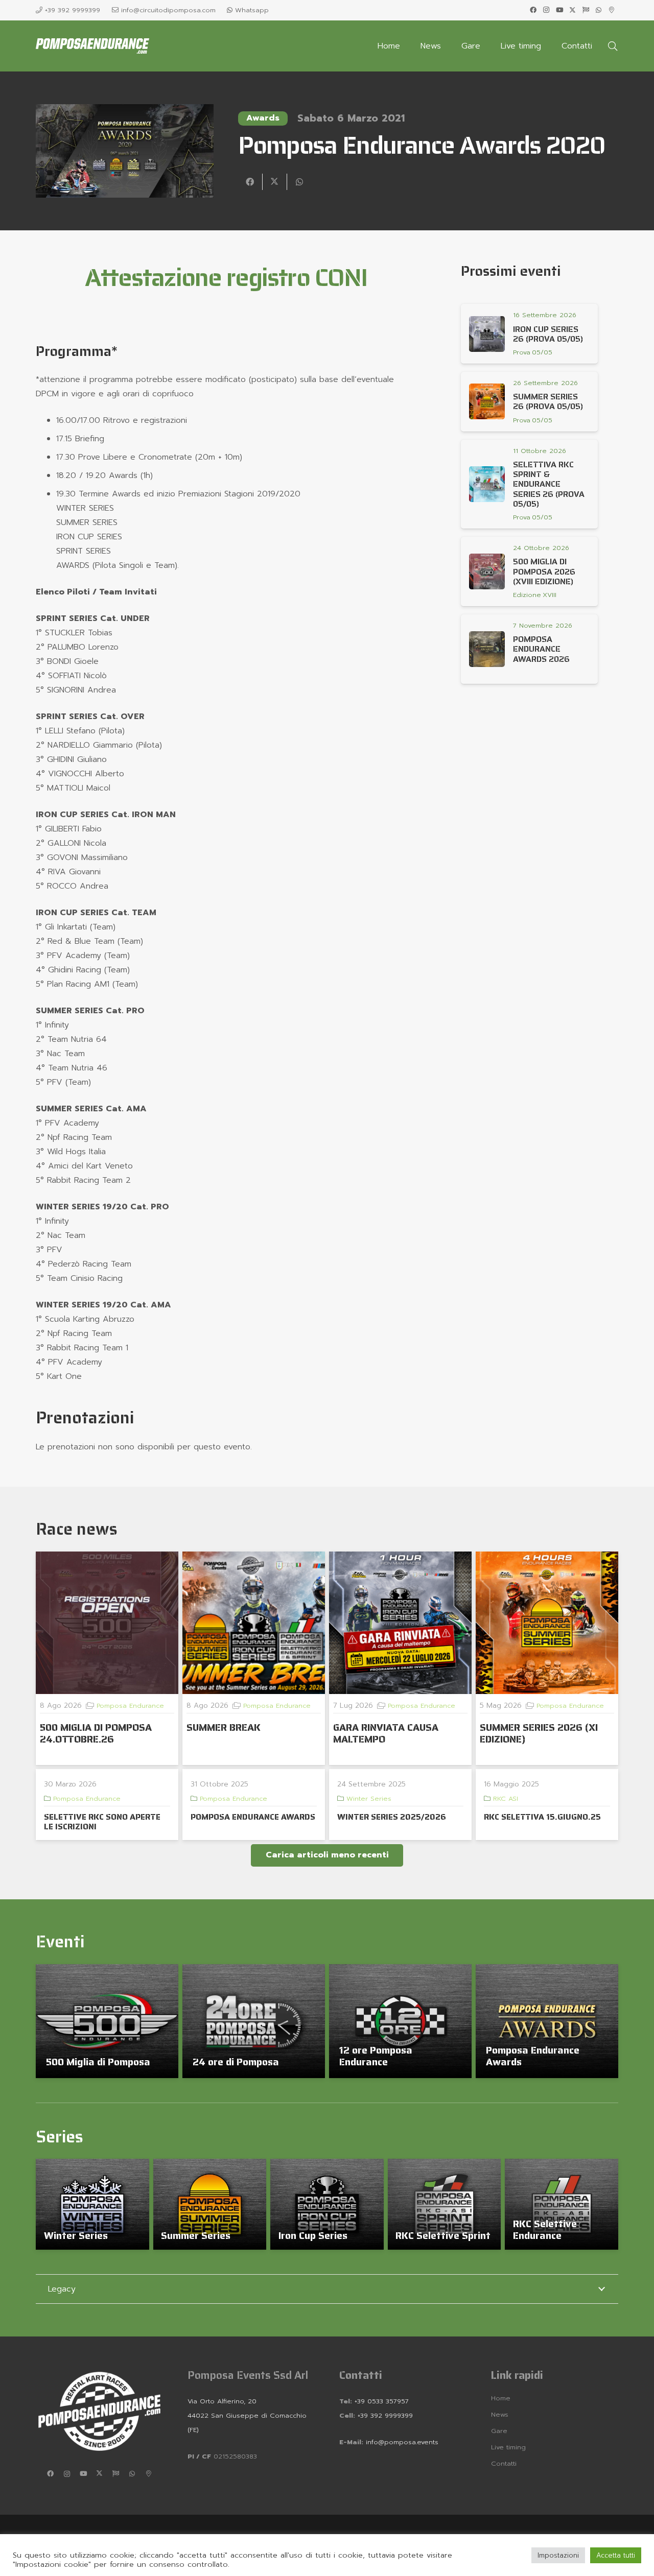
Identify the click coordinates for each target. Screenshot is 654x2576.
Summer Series (196, 2235)
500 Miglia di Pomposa (98, 2062)
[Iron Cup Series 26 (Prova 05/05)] (487, 334)
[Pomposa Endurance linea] (92, 46)
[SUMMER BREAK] (254, 1623)
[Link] (533, 352)
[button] (613, 46)
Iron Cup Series (313, 2235)
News (500, 2414)
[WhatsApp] (599, 10)
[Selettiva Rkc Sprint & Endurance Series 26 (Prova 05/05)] (487, 484)
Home (501, 2398)
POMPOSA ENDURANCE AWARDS (253, 1817)
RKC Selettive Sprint (443, 2235)
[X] (573, 10)
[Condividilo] (250, 182)
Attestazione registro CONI (226, 278)
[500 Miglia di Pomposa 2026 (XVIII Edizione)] (487, 571)
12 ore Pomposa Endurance (376, 2056)
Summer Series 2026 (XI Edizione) (539, 1733)
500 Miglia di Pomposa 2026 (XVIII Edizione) (544, 571)
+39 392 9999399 (384, 2415)
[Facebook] (533, 10)
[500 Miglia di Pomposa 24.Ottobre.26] (107, 1623)
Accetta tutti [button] (616, 2555)
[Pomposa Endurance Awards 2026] (487, 649)
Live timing (508, 2447)
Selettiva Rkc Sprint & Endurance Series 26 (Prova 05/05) (549, 484)
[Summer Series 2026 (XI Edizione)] (547, 1623)
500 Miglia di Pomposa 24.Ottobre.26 (96, 1733)
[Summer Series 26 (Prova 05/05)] (487, 401)
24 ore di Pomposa (236, 2062)
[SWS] (586, 10)
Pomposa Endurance (130, 1706)
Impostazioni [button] (558, 2555)
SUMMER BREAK (224, 1727)
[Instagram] (546, 10)
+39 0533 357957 (382, 2401)
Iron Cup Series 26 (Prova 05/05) (548, 334)
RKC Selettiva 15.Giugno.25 (542, 1817)
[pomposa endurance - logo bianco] (99, 2411)
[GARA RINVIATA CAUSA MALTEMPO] (400, 1623)
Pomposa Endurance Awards (533, 2056)
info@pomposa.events (402, 2442)
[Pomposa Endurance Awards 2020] (125, 111)
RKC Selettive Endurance (545, 2229)
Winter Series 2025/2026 (392, 1817)
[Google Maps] (612, 10)
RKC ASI (506, 1798)
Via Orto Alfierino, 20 (222, 2401)
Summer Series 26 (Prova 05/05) (548, 401)
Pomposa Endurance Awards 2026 (541, 649)
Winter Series (369, 1798)
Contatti (504, 2463)
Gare (499, 2431)
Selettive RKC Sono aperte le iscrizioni (102, 1822)
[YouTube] (559, 10)
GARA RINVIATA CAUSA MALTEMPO (386, 1733)
